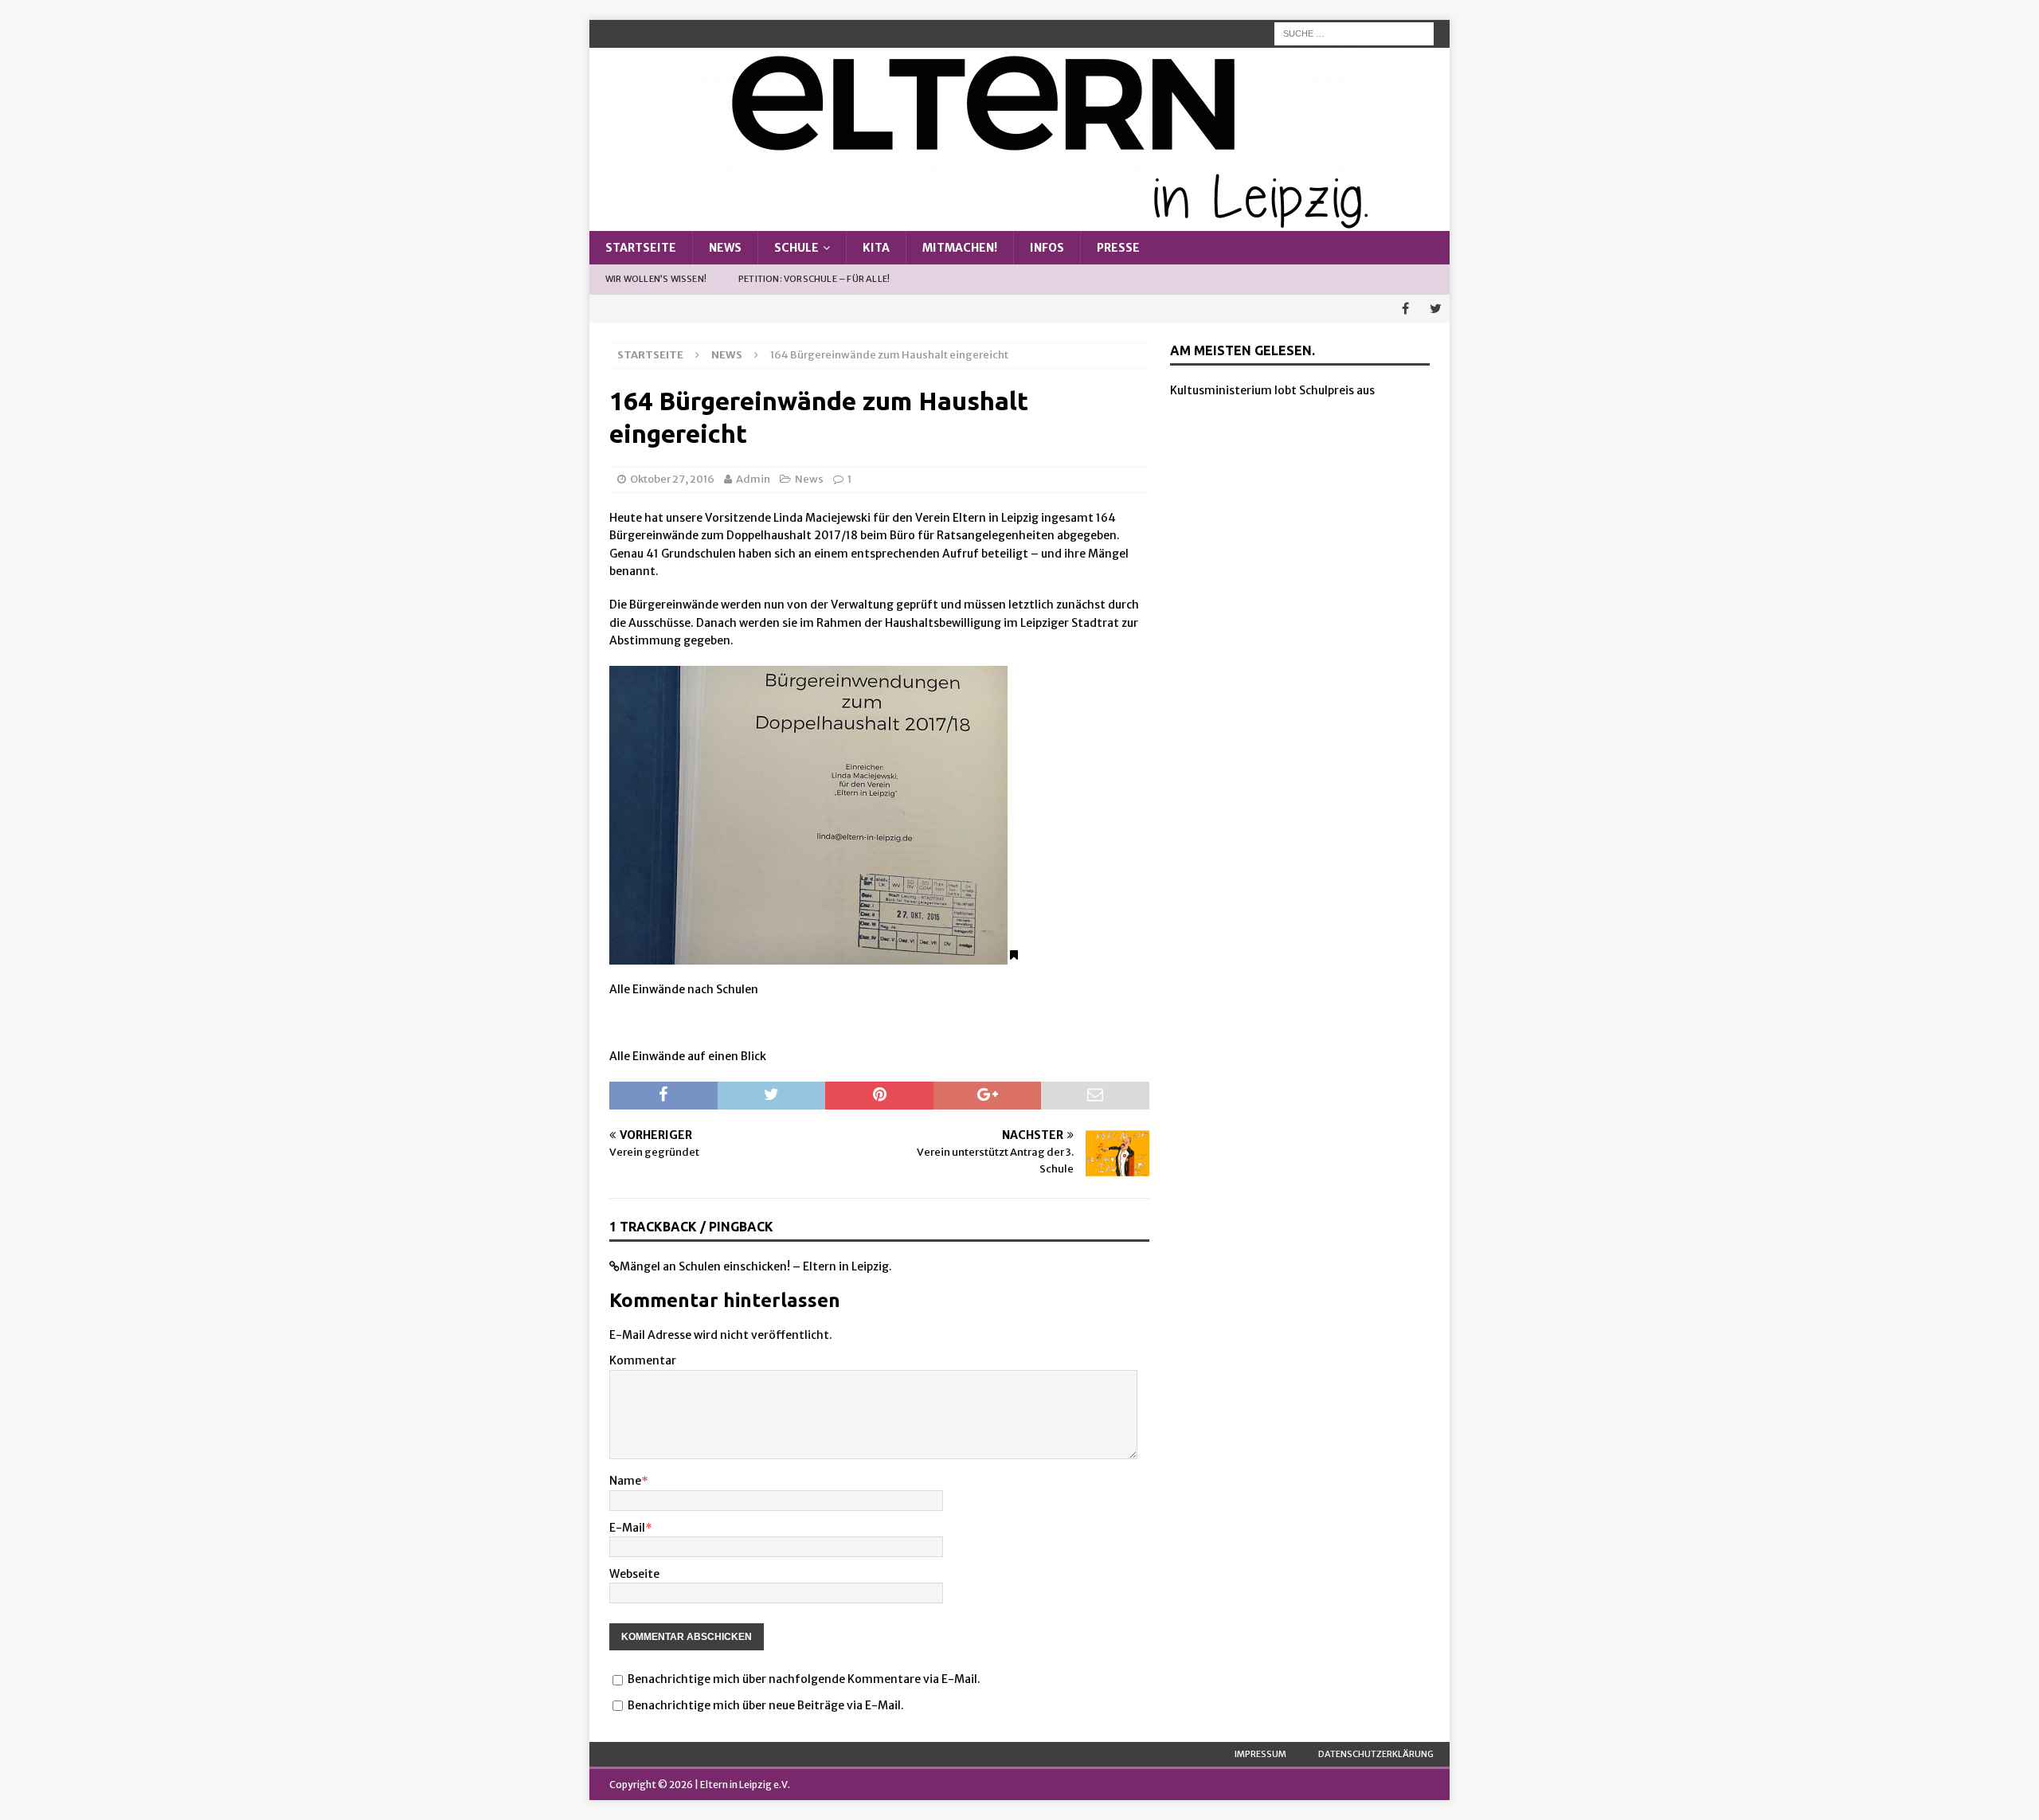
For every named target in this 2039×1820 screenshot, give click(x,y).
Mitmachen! (960, 248)
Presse (1118, 248)
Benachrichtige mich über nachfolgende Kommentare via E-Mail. (804, 1679)
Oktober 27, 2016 (672, 479)
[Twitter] (1436, 309)
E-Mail (627, 1528)
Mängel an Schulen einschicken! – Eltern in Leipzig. (756, 1266)
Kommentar (643, 1360)
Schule (796, 248)
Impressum (1260, 1754)
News (725, 248)
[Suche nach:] (1354, 33)
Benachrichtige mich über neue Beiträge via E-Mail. (766, 1705)
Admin (753, 479)
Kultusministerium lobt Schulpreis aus (1272, 390)
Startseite (641, 248)
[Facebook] (1405, 309)
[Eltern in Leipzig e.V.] (985, 222)
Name (625, 1481)
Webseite (634, 1574)
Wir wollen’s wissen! (656, 279)
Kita (876, 248)
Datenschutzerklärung (1376, 1754)
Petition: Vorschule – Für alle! (814, 279)
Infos (1047, 248)
